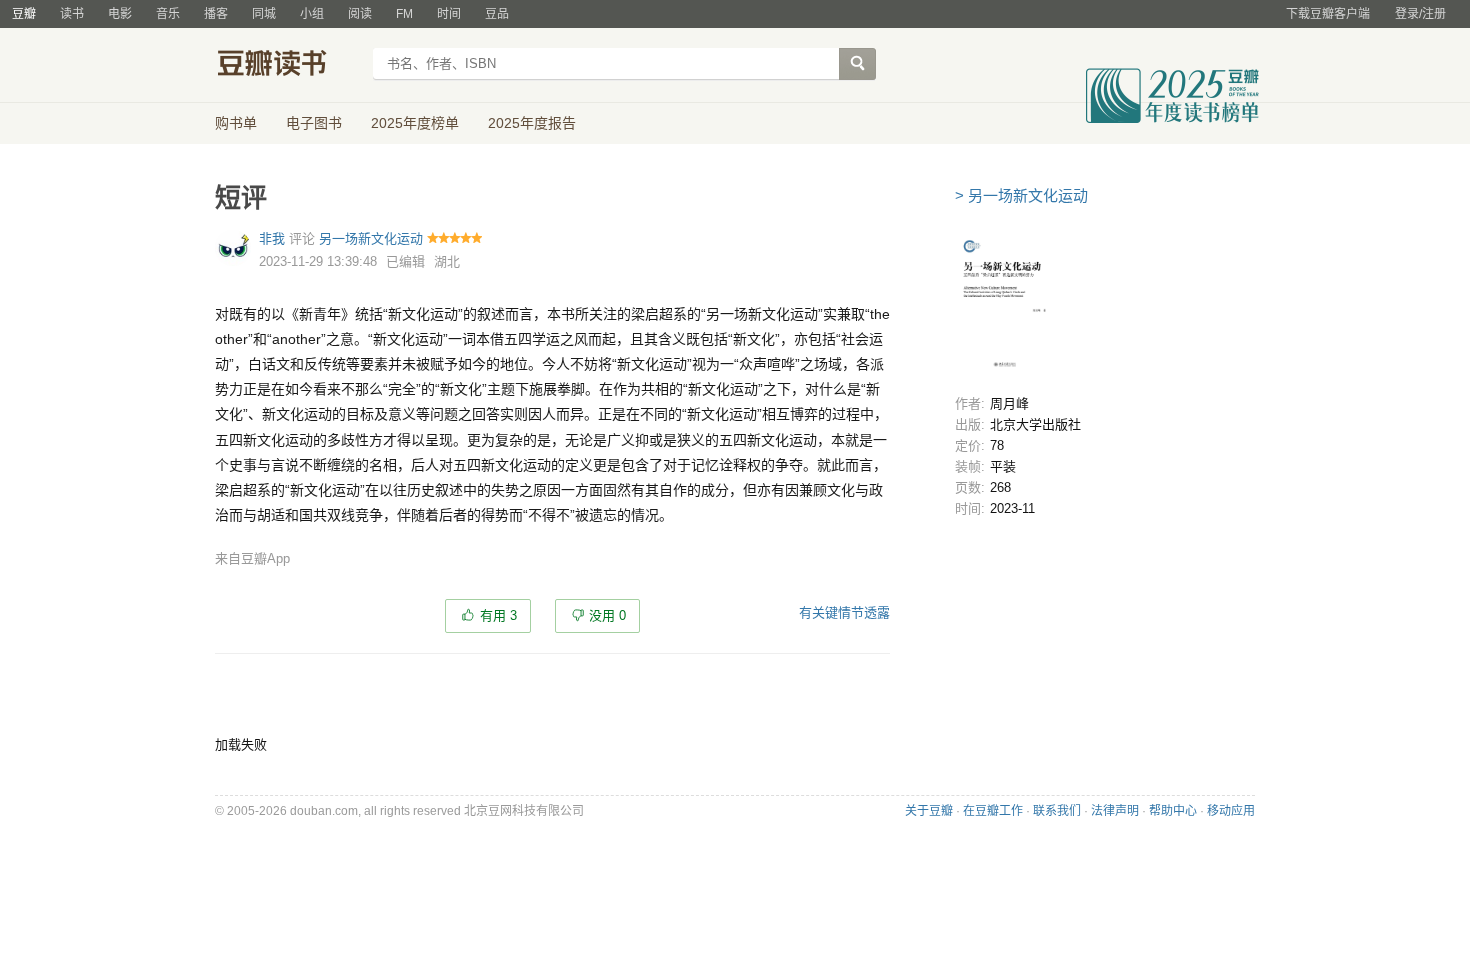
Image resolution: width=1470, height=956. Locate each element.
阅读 (360, 14)
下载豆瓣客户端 (1328, 14)
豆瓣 (24, 14)
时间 (449, 14)
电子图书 (314, 123)
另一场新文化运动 (371, 238)
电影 (120, 14)
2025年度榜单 (415, 123)
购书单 (236, 123)
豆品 (497, 14)
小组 (312, 14)
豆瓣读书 (287, 66)
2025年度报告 (532, 123)
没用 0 (607, 615)
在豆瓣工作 (993, 811)
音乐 (168, 14)
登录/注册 (1420, 14)
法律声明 (1115, 811)
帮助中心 (1173, 811)
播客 (216, 14)
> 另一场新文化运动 (1021, 195)
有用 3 (498, 615)
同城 (264, 14)
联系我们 (1057, 811)
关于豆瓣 (929, 811)
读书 (72, 14)
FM (404, 14)
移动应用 (1231, 811)
